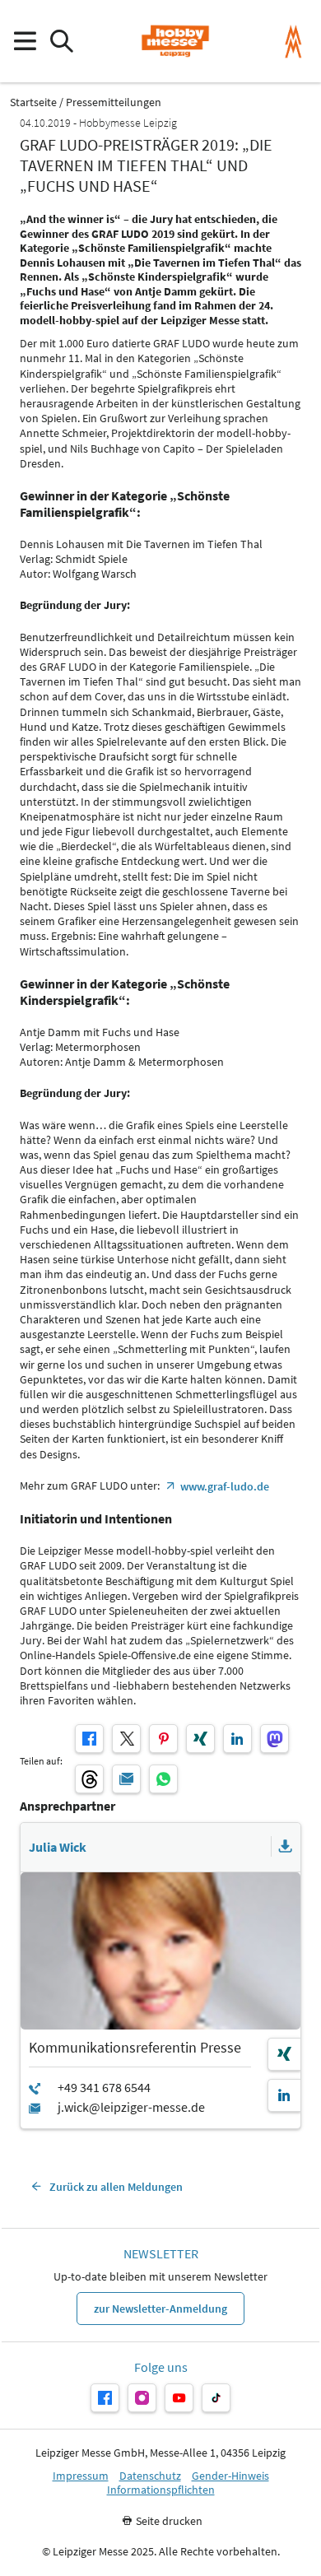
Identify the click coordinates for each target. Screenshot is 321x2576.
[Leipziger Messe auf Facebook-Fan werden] (105, 2398)
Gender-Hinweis (230, 2476)
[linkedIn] (237, 1739)
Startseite (33, 102)
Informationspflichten (161, 2490)
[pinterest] (163, 1739)
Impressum (81, 2476)
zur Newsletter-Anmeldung (160, 2309)
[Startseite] (175, 41)
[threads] (89, 1779)
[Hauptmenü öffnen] (24, 42)
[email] (126, 1779)
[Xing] (284, 2054)
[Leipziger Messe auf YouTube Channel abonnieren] (179, 2398)
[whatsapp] (163, 1779)
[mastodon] (274, 1739)
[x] (126, 1739)
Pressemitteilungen (114, 102)
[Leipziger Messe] (293, 42)
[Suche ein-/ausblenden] (61, 42)
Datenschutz (150, 2476)
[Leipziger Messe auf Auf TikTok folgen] (216, 2398)
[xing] (200, 1739)
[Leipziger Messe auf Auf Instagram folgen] (142, 2398)
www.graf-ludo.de (225, 1486)
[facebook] (89, 1739)
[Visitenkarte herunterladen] (286, 1847)
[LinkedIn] (284, 2095)
